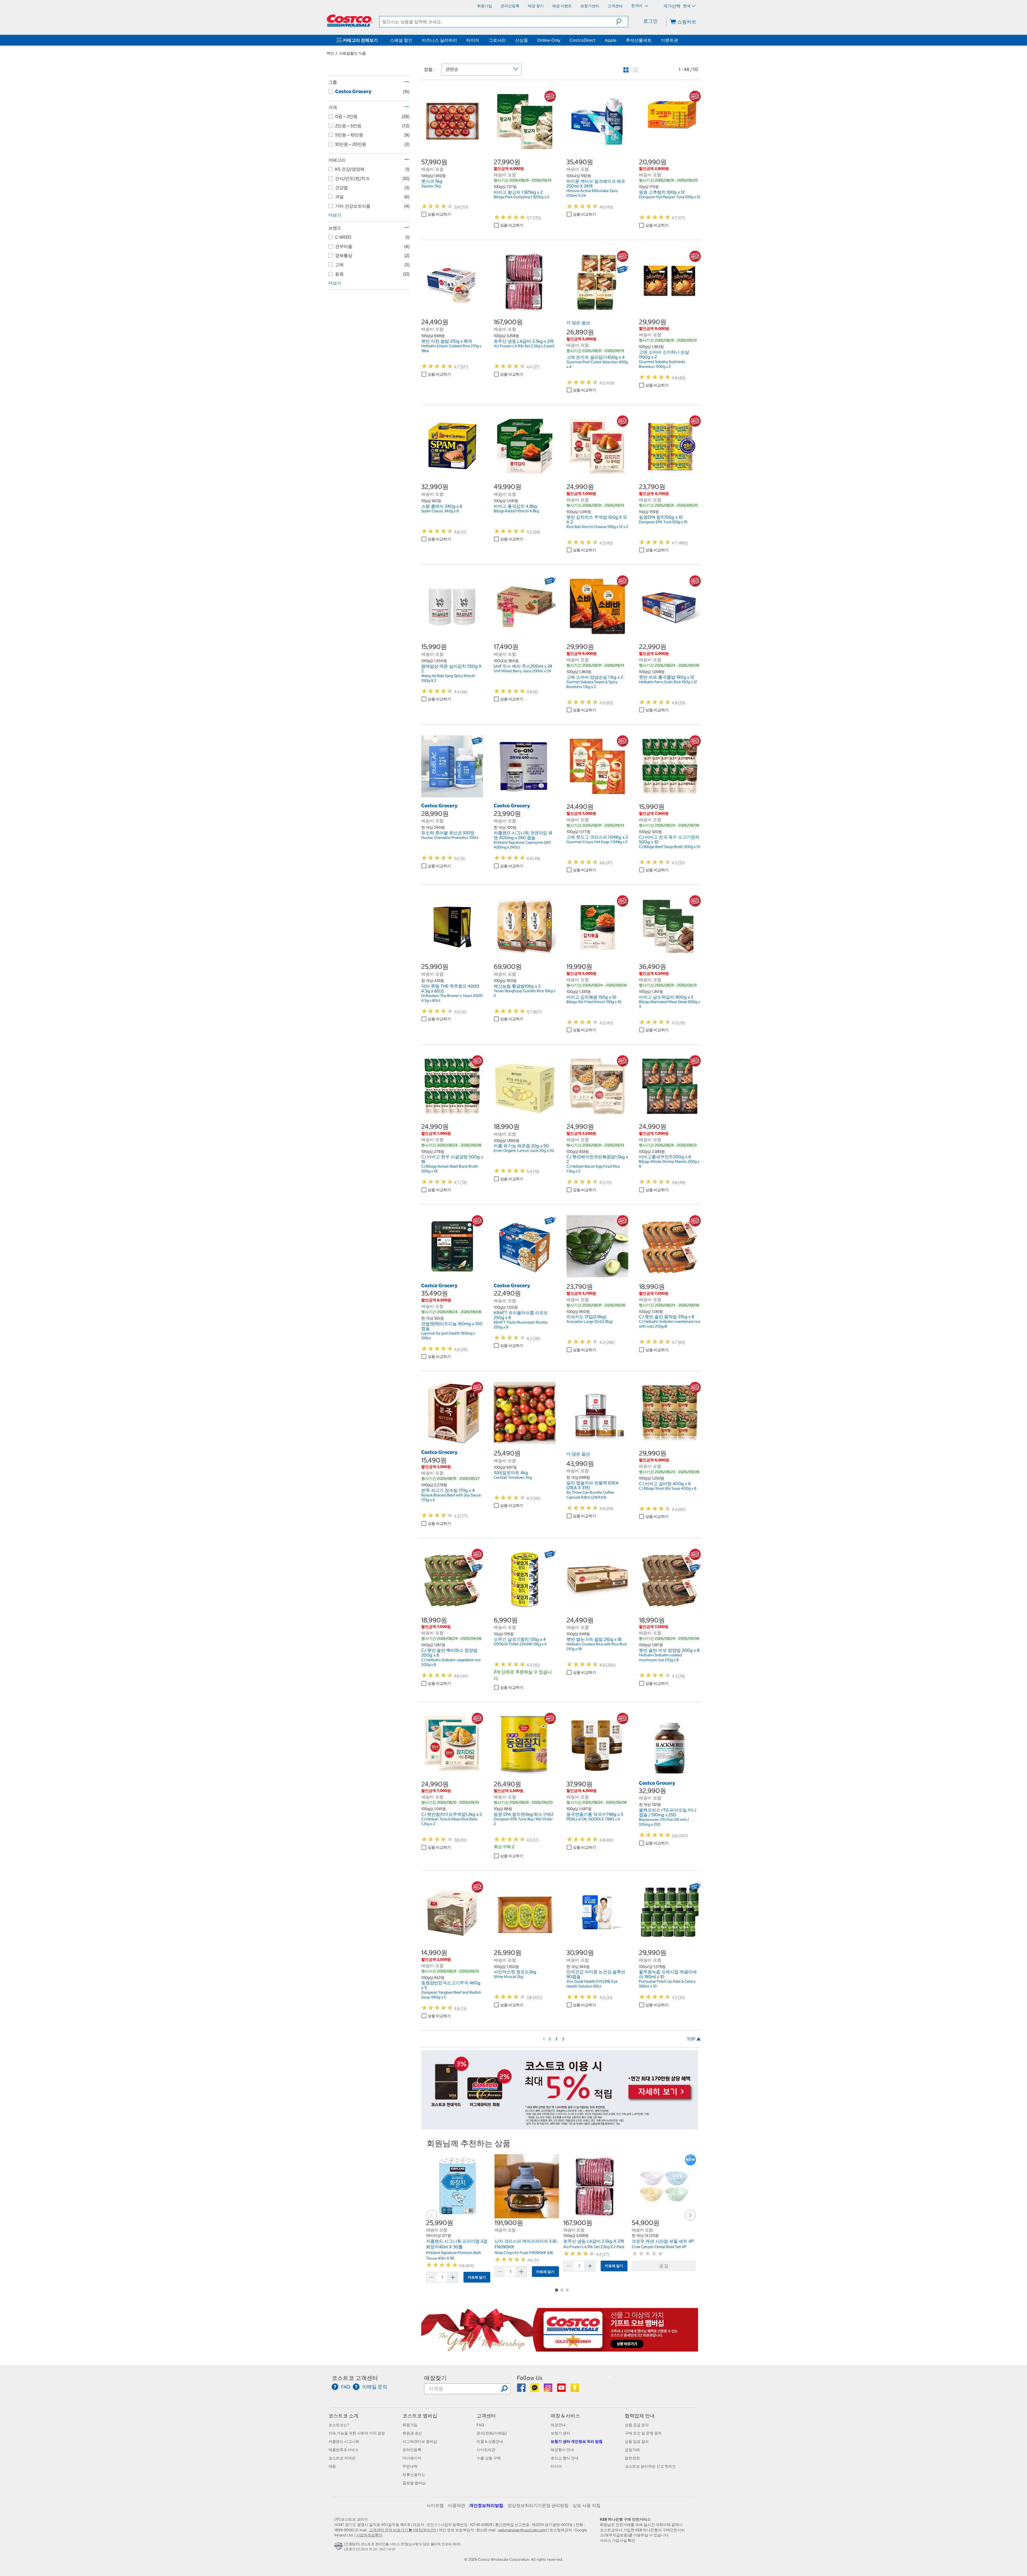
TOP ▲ (694, 2039)
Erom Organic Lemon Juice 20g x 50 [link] (524, 1151)
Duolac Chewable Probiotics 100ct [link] (450, 838)
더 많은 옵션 (578, 323)
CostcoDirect (583, 40)
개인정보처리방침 (486, 2505)
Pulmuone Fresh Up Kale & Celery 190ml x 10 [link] (667, 1984)
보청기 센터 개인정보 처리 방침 (577, 2441)
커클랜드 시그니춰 (344, 2441)
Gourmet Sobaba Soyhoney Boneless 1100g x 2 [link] (662, 364)
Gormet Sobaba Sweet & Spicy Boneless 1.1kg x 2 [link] (592, 684)
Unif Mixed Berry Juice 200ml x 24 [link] (522, 671)
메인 (331, 53)
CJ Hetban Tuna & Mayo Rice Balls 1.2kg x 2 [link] (449, 1821)
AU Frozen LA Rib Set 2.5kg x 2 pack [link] (524, 346)
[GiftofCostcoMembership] (560, 2349)
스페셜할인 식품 (352, 53)
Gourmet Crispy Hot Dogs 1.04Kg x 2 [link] (597, 842)
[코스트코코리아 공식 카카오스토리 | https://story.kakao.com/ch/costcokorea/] (575, 2390)
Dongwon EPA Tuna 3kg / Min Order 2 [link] (523, 1821)
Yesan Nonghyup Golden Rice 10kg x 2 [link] (524, 993)
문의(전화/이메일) (492, 2433)
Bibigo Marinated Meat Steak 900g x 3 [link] (669, 1004)
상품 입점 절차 (637, 2441)
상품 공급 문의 (637, 2425)
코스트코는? (339, 2425)
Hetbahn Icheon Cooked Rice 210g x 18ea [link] (451, 348)
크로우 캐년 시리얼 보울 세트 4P (663, 2241)
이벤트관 (669, 40)
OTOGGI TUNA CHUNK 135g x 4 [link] (520, 1644)
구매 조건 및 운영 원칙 (643, 2433)
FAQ (480, 2425)
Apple (611, 40)
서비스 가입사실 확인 (618, 2540)
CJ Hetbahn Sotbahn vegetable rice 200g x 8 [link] (451, 1662)
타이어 (473, 40)
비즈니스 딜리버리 (439, 40)
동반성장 (632, 2458)
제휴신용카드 (414, 2475)
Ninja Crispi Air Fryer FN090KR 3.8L (524, 2253)
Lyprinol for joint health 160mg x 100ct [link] (448, 1336)
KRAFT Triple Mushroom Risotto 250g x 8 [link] (521, 1325)
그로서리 (497, 40)
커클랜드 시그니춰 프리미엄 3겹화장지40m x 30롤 (457, 2244)
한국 (687, 6)
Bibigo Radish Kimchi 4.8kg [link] (516, 511)
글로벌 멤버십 (414, 2483)
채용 (332, 2466)
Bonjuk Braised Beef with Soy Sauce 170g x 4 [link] (451, 1497)
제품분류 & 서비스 (344, 2450)
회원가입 (410, 2425)
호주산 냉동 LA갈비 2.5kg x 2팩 (594, 2241)
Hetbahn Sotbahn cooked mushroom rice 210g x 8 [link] (660, 1657)
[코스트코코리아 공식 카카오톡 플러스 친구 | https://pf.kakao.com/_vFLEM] (535, 2390)
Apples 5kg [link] (431, 186)
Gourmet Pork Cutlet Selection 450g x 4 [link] (597, 364)
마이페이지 (412, 2458)
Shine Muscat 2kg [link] (508, 1977)
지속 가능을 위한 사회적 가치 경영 (357, 2433)
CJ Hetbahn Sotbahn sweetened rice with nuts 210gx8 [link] (670, 1324)
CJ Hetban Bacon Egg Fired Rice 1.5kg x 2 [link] (593, 1169)
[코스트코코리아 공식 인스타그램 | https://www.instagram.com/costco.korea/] (548, 2390)
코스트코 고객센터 (355, 2378)
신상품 (522, 40)
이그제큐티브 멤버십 (420, 2441)
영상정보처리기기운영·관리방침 (538, 2505)
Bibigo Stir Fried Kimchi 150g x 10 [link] (594, 1002)
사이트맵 (435, 2505)
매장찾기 (435, 2378)
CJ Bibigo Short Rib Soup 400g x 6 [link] (668, 1488)
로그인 (650, 21)
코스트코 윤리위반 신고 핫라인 (650, 2466)
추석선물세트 (639, 40)
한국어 (637, 6)
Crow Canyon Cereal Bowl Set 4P (659, 2247)
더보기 (335, 215)
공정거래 (632, 2450)
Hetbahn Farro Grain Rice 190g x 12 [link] (668, 682)
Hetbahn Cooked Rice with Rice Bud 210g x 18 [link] (597, 1646)
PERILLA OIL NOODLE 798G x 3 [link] (593, 1819)
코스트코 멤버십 (420, 2416)
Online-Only (549, 40)
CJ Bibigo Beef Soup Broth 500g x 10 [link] (670, 847)
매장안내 (558, 2425)
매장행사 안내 (562, 2450)
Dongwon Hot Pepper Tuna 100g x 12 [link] (670, 197)
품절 (664, 2266)
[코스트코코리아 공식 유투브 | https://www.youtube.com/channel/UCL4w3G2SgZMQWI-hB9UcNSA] (562, 2390)
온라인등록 (412, 2450)
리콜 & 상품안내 (490, 2441)
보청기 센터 (560, 2433)
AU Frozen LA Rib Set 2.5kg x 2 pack (594, 2247)
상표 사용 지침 (587, 2505)
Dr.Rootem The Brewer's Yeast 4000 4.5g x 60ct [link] (452, 998)
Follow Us (530, 2378)
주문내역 (410, 2466)
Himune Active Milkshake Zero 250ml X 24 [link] (592, 193)
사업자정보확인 (369, 2535)
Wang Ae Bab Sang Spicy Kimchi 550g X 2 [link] (448, 678)
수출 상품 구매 (489, 2458)
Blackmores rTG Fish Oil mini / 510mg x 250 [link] (664, 1822)
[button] (622, 22)
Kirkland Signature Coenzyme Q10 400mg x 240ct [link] (522, 845)
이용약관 (457, 2505)
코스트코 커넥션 (342, 2458)
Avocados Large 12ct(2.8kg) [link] (590, 1321)
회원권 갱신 (412, 2433)
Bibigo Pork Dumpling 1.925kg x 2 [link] (521, 197)
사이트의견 (486, 2450)
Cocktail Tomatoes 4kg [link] (513, 1477)
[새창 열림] (339, 2548)
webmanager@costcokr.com (522, 2530)
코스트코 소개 (343, 2416)
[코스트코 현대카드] (560, 2127)
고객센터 (486, 2416)
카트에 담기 (477, 2277)
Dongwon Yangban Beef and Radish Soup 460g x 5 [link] (451, 1995)
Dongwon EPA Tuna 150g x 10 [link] (663, 522)
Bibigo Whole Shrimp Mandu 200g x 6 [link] (669, 1164)
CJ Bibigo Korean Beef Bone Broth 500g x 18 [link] (450, 1169)
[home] (350, 21)
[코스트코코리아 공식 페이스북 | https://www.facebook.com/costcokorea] (522, 2390)
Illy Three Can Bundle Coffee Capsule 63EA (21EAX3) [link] (590, 1495)
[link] (452, 150)
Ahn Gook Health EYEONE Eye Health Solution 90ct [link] (592, 1984)
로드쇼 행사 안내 (565, 2458)
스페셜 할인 (401, 40)
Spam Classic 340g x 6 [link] (440, 511)
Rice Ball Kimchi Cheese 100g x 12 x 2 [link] (597, 527)
